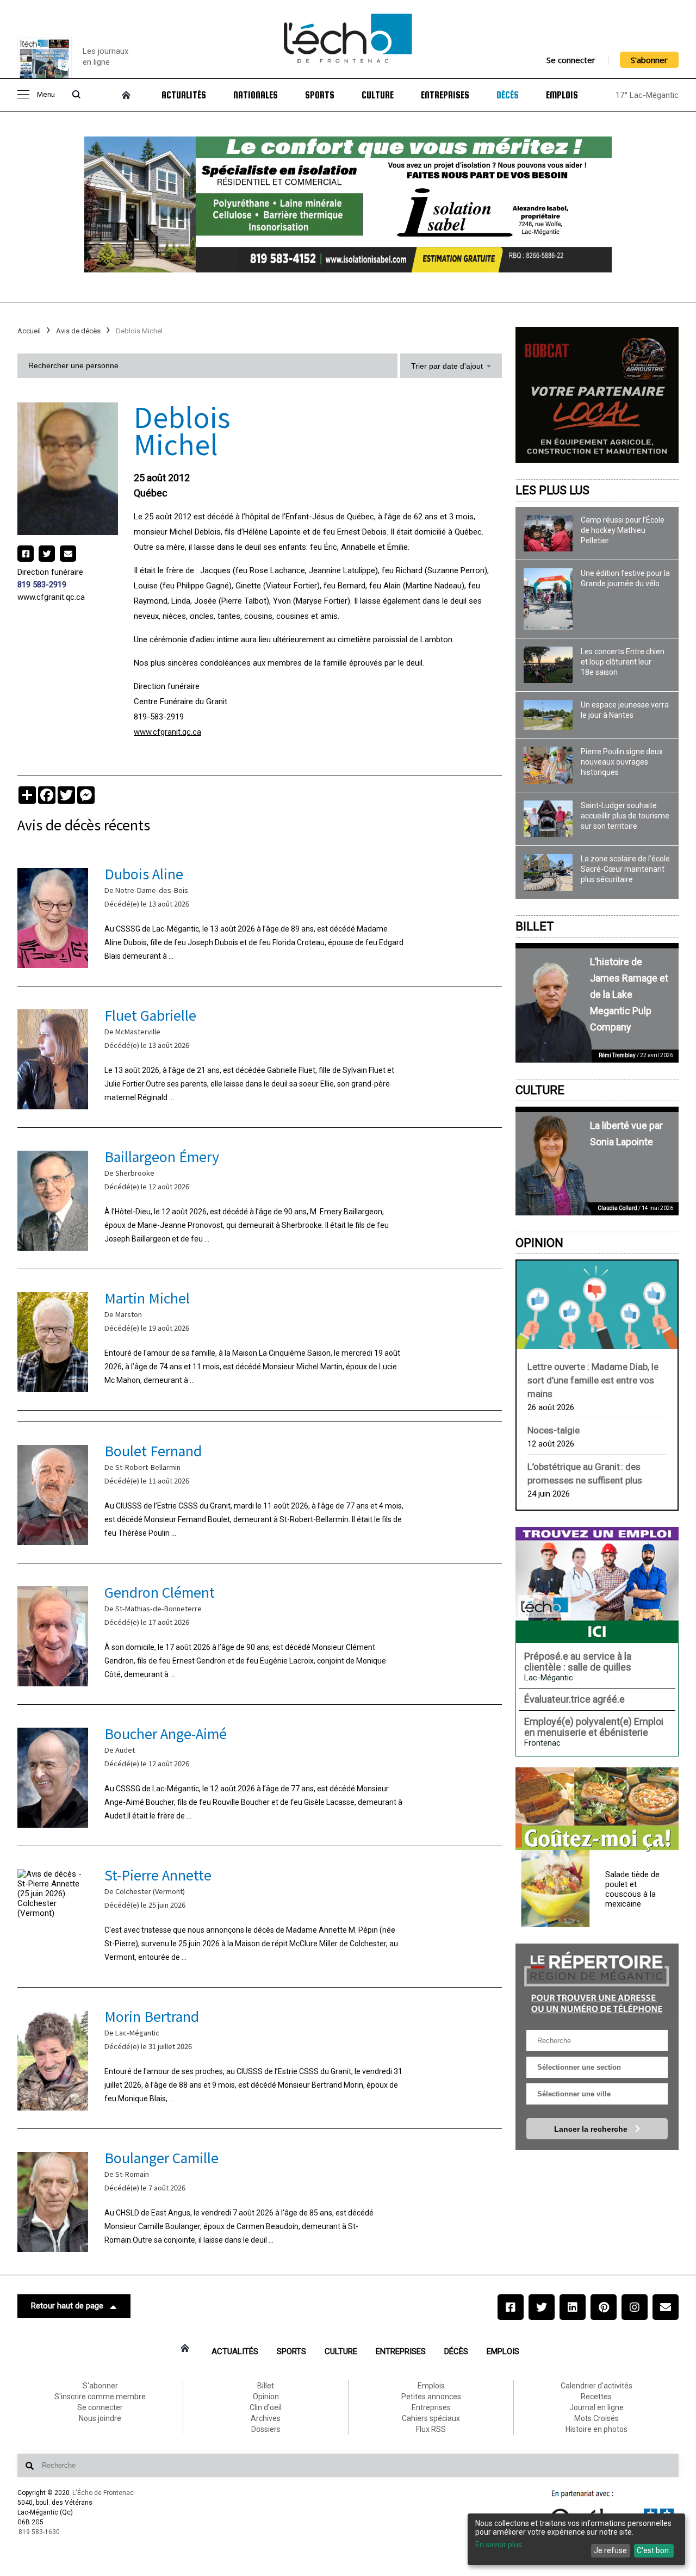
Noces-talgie (554, 1430)
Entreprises (445, 95)
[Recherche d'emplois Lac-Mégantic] (597, 1585)
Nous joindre (100, 2418)
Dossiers (266, 2429)
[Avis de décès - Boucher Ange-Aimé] (260, 1775)
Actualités (184, 95)
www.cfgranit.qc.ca (51, 597)
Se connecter (571, 60)
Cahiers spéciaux (431, 2418)
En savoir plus (499, 2544)
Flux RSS (431, 2429)
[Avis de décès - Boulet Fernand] (260, 1492)
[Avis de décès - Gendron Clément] (260, 1634)
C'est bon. (654, 2550)
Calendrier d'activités (596, 2386)
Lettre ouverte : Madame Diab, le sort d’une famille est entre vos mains (593, 1380)
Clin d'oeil (266, 2407)
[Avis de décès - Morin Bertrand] (260, 2058)
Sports (320, 95)
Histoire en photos (596, 2429)
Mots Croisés (596, 2418)
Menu (46, 95)
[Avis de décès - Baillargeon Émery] (260, 1198)
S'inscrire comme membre (100, 2397)
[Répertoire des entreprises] (597, 1981)
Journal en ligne (596, 2407)
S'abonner (649, 60)
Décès (508, 95)
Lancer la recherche (592, 2129)
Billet (535, 926)
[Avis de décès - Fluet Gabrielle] (260, 1057)
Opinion (539, 1243)
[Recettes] (597, 1810)
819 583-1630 (39, 2532)
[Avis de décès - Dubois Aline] (260, 915)
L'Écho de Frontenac (103, 2493)
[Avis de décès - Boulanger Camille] (260, 2199)
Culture (378, 95)
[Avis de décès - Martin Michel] (260, 1340)
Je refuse (610, 2550)
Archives (266, 2418)
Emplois (562, 95)
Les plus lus (552, 490)
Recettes (596, 2397)
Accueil (29, 331)
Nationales (256, 95)
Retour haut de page (67, 2306)
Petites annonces (431, 2397)
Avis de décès (78, 331)
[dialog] (576, 2539)
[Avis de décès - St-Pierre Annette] (260, 1917)
